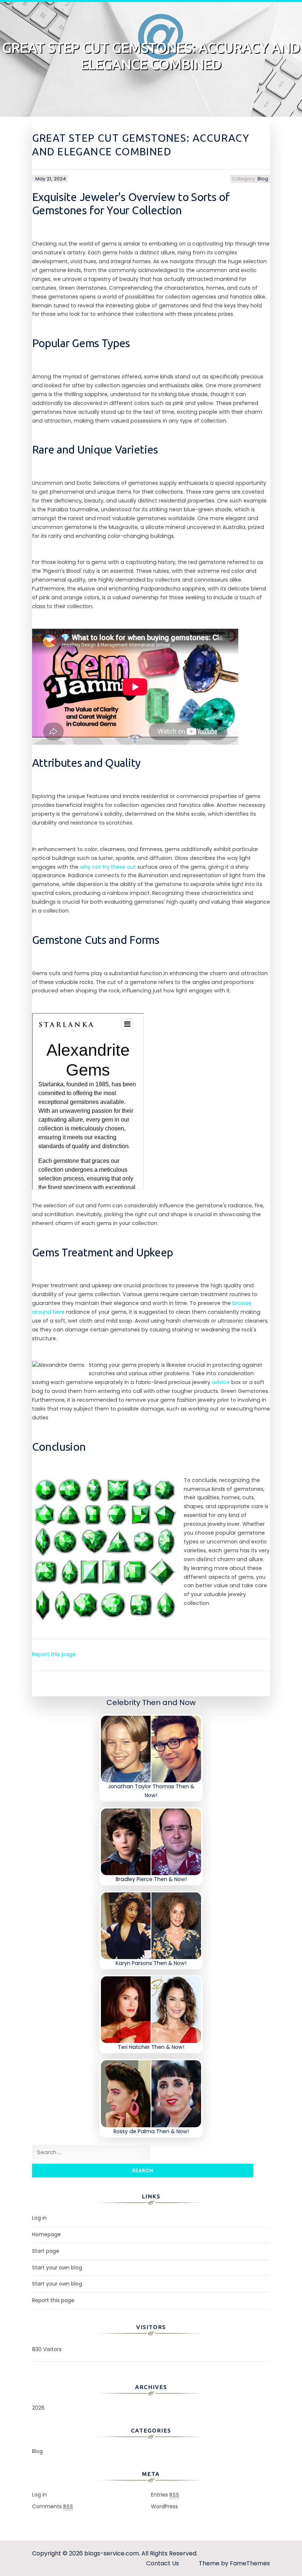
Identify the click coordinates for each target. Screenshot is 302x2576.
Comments (53, 2506)
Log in (39, 2218)
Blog (263, 179)
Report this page (54, 1654)
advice (221, 1382)
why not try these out (108, 867)
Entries (165, 2495)
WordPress (164, 2506)
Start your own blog (57, 2268)
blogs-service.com (112, 2553)
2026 (38, 2408)
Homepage (46, 2234)
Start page (46, 2251)
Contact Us (163, 2563)
